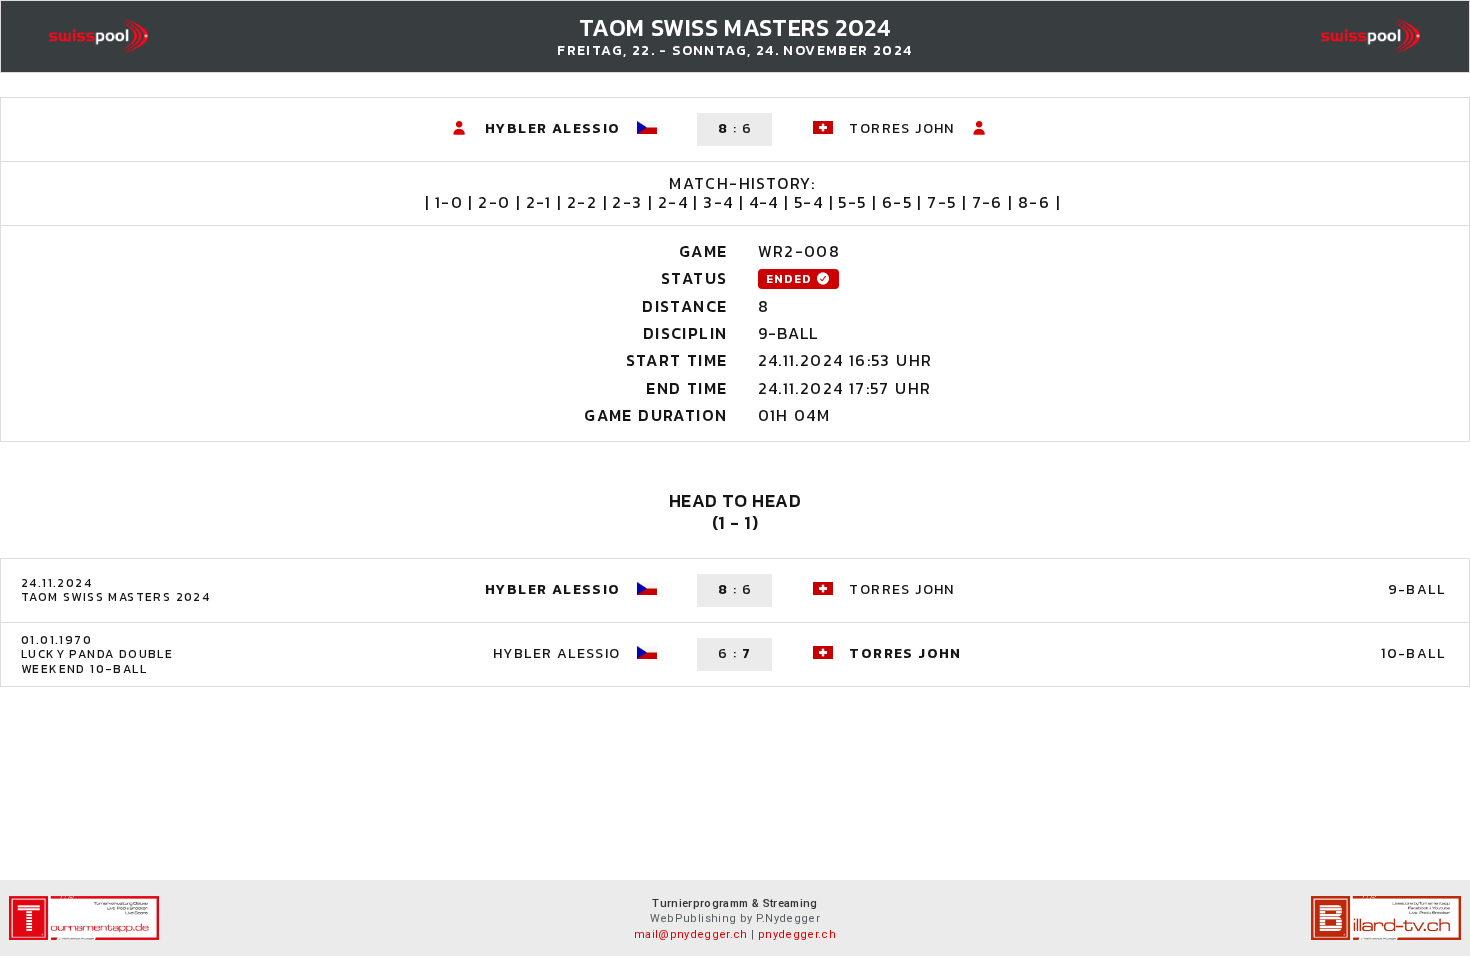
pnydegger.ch (797, 934)
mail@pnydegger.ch (691, 934)
